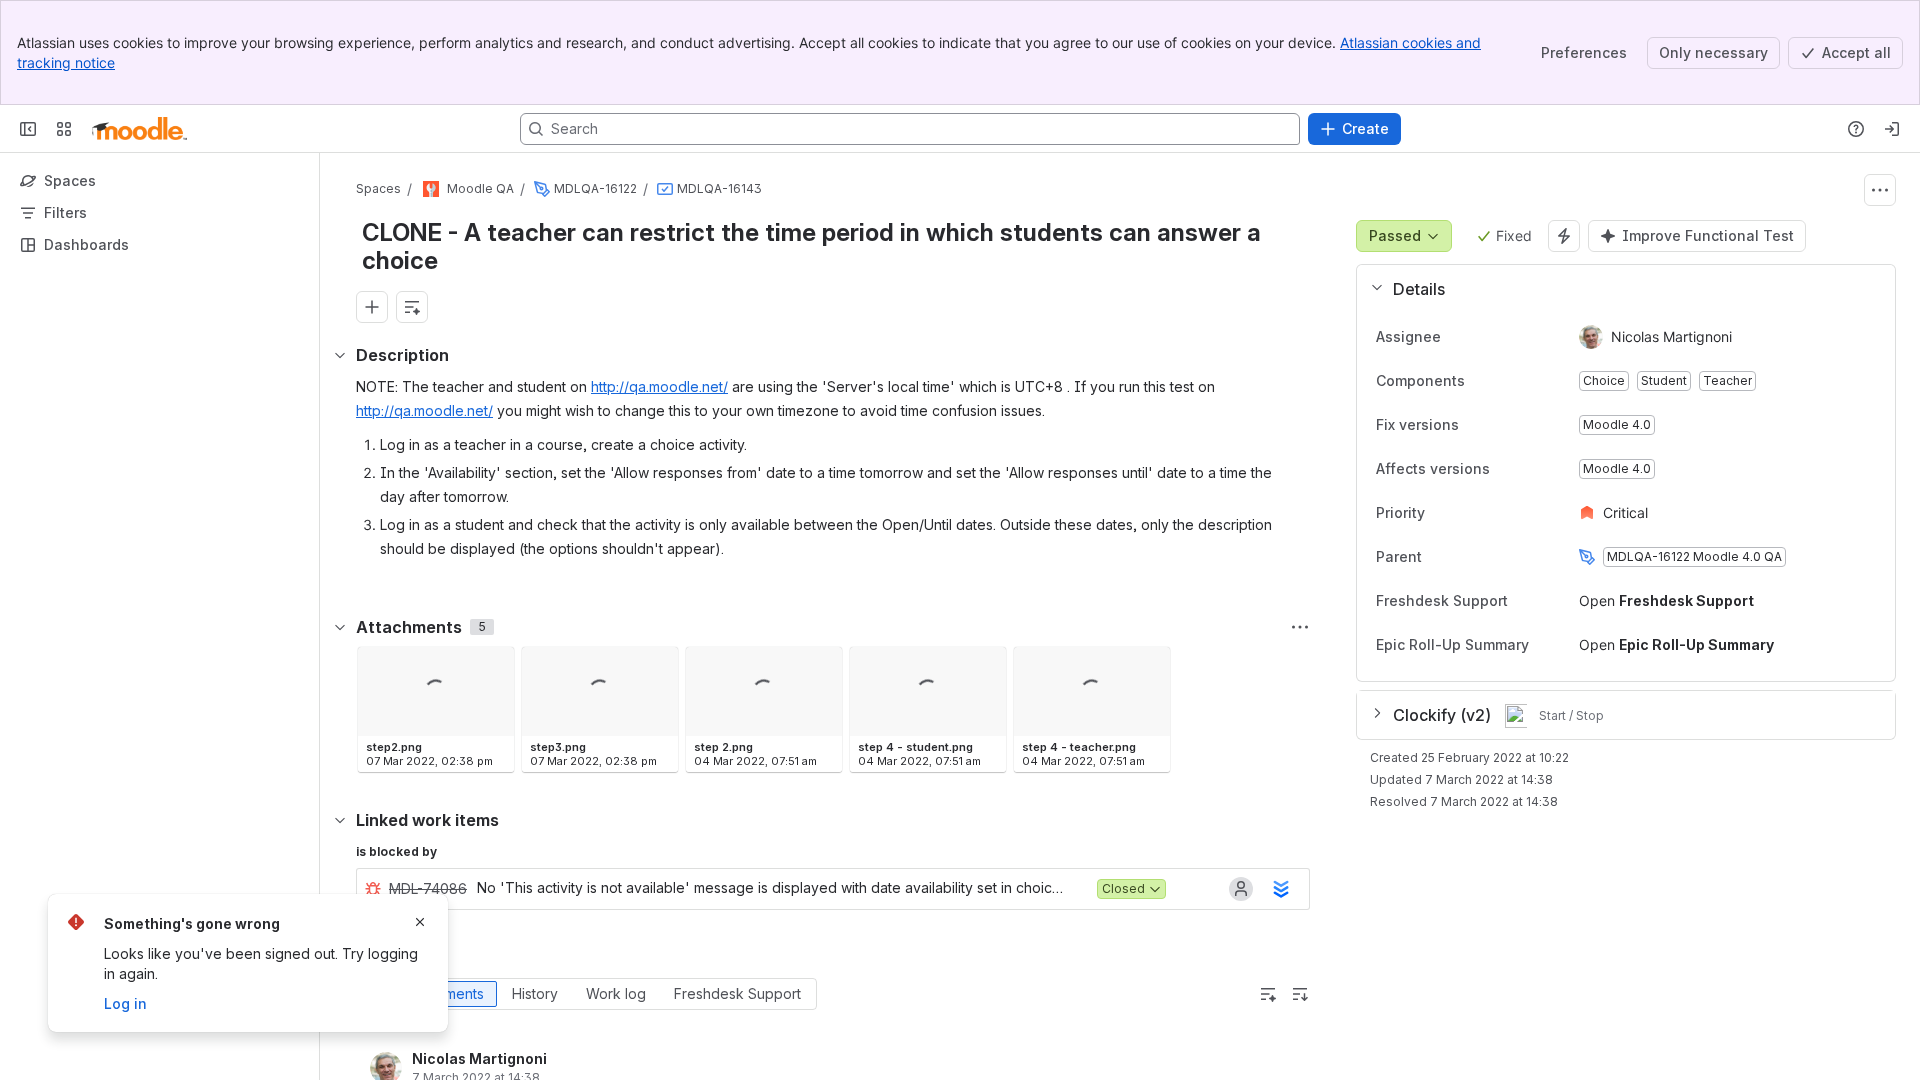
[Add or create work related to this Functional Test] (372, 307)
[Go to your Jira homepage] (139, 129)
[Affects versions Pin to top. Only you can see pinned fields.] (1506, 469)
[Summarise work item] (412, 307)
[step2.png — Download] (493, 668)
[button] (1618, 289)
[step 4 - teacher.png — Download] (1149, 668)
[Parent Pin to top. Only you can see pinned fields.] (1466, 557)
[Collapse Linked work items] (340, 820)
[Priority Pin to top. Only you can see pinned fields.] (1441, 513)
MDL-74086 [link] (428, 888)
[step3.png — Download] (657, 668)
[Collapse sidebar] (28, 129)
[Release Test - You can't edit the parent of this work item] (542, 189)
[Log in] (1892, 129)
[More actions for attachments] (1300, 627)
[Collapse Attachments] (340, 627)
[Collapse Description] (340, 355)
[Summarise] (1268, 994)
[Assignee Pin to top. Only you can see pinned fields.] (1485, 337)
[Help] (1856, 129)
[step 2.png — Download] (821, 668)
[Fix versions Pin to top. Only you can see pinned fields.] (1475, 425)
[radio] (449, 994)
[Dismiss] (420, 922)
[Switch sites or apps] (64, 129)
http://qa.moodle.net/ (659, 386)
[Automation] (1564, 236)
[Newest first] (1300, 994)
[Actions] (1880, 190)
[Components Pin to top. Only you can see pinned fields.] (1481, 381)
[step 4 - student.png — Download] (985, 668)
